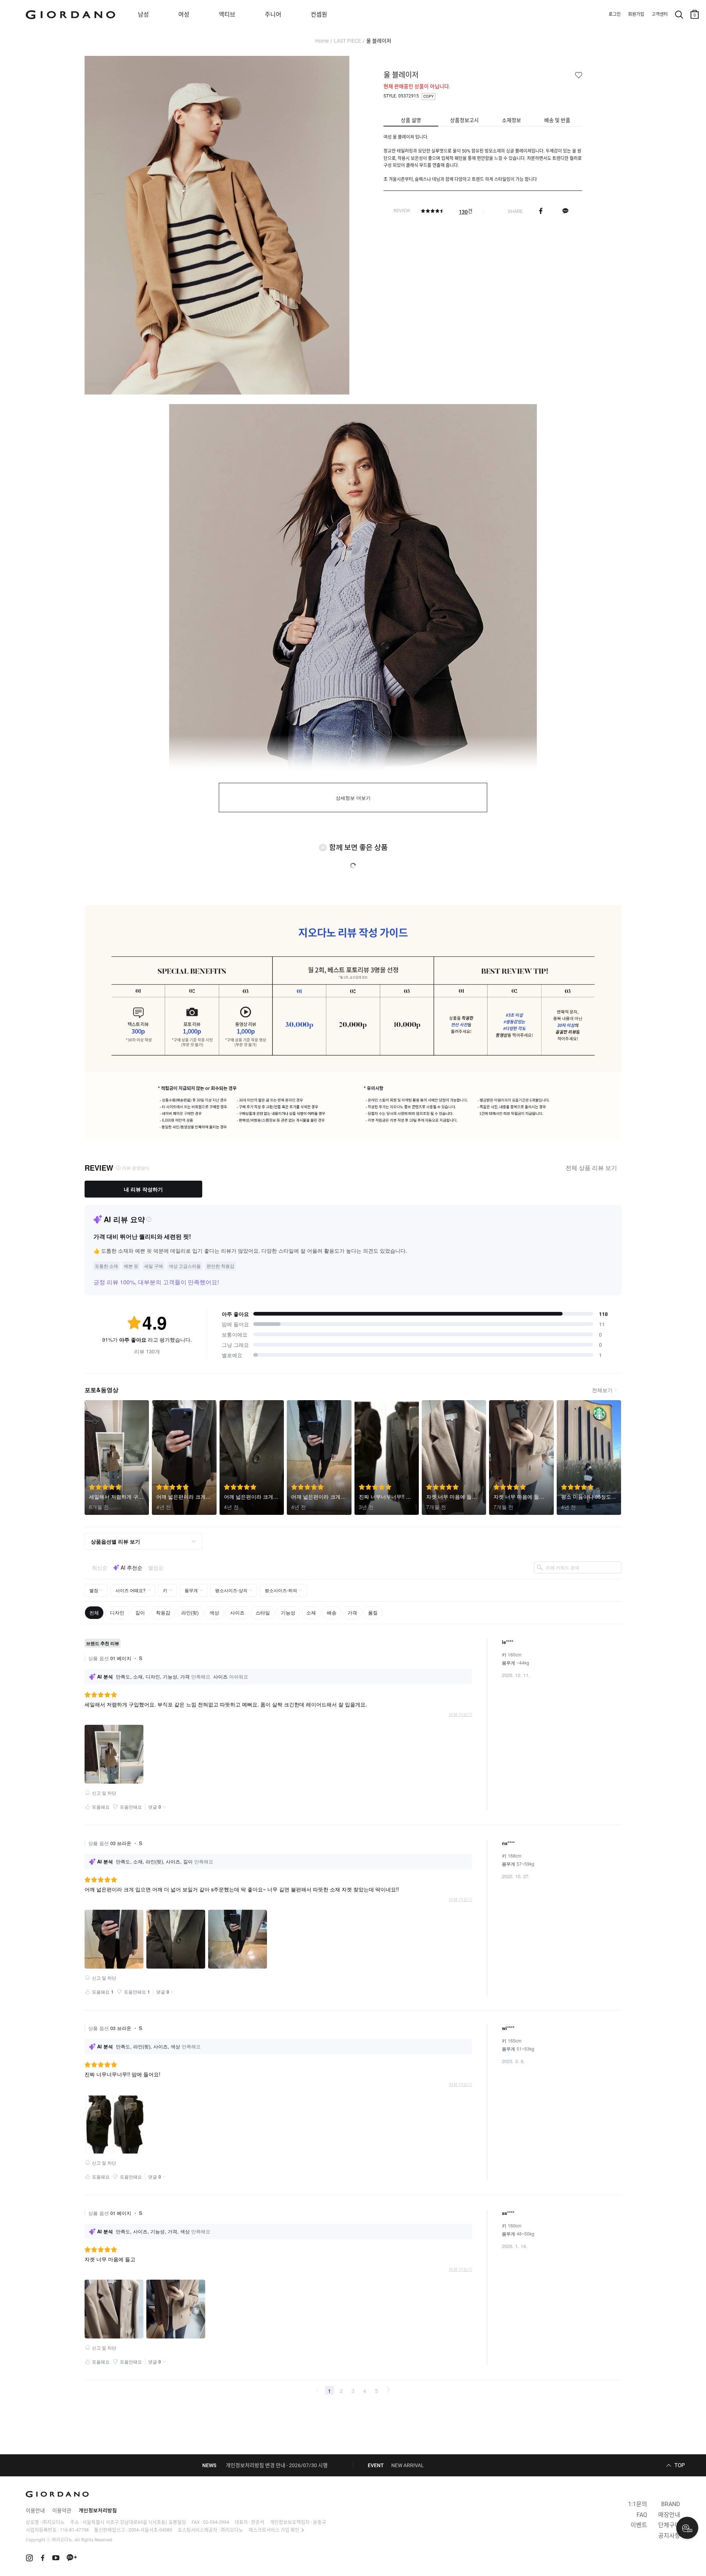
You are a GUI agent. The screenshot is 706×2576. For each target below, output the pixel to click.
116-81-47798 (74, 2530)
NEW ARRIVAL (408, 2465)
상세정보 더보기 (353, 798)
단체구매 (669, 2525)
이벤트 (639, 2525)
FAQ (642, 2515)
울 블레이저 (379, 41)
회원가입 (636, 14)
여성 (184, 15)
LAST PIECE (347, 41)
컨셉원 (319, 15)
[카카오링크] (565, 211)
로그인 (615, 14)
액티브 (227, 15)
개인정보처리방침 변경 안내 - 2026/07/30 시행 (277, 2465)
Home (322, 41)
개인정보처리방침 (98, 2511)
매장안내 (669, 2515)
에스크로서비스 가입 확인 (274, 2530)
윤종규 (320, 2522)
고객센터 (660, 14)
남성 (143, 15)
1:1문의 (638, 2504)
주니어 (273, 15)
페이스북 (541, 211)
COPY (429, 97)
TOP (680, 2465)
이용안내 (35, 2511)
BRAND (671, 2504)
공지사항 (669, 2536)
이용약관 (62, 2511)
